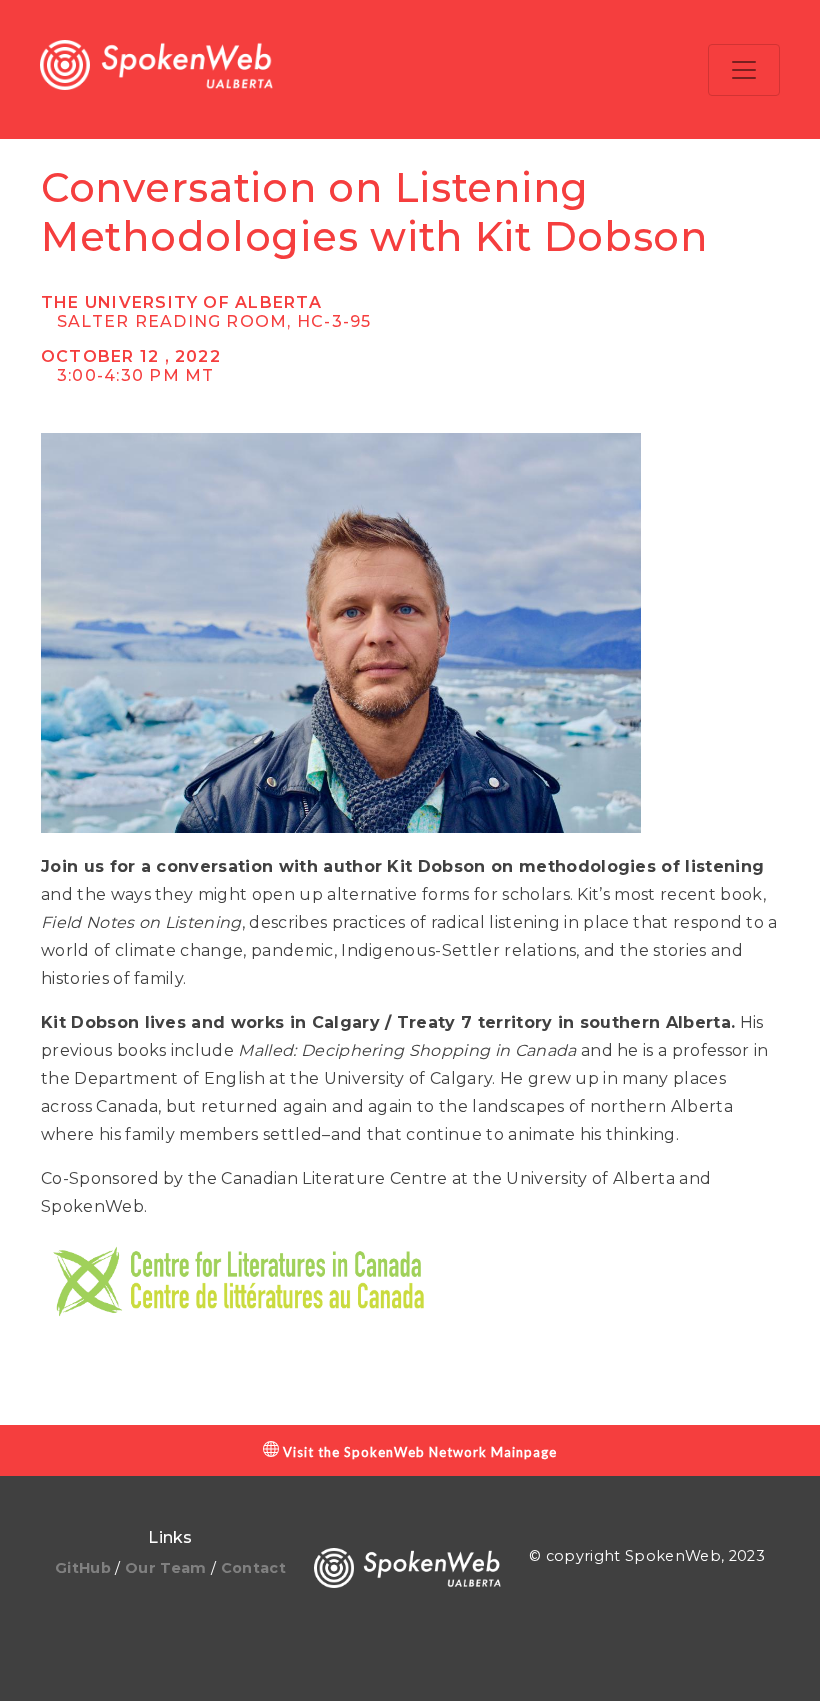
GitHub (85, 1568)
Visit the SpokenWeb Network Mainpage (418, 1452)
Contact (253, 1568)
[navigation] (744, 70)
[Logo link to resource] (156, 69)
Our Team (168, 1568)
